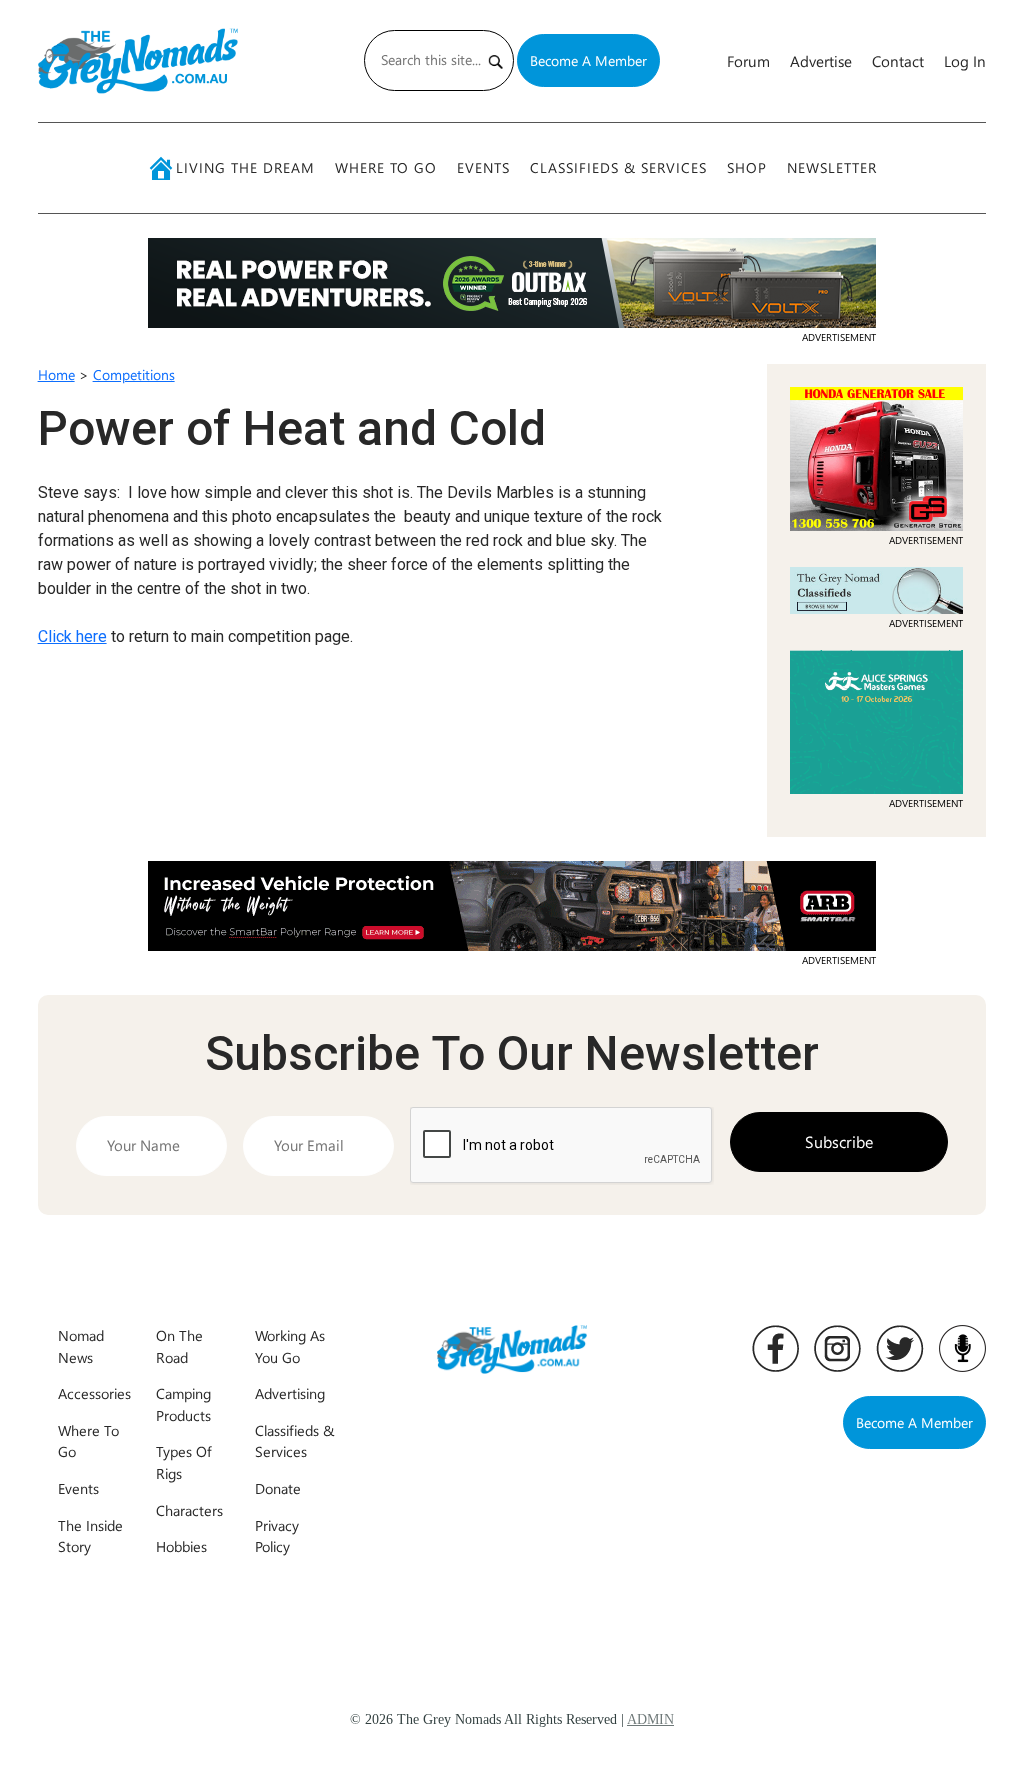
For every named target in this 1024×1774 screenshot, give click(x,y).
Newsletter (832, 167)
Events (483, 167)
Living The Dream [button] (245, 167)
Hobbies (181, 1546)
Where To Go (386, 167)
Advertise (821, 61)
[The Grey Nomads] (138, 61)
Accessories (94, 1393)
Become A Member (588, 60)
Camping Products (183, 1404)
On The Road (179, 1346)
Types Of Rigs (184, 1462)
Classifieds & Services (618, 167)
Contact (898, 61)
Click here (72, 636)
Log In (965, 61)
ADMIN (650, 1719)
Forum (748, 61)
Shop (747, 167)
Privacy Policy (277, 1536)
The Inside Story (90, 1536)
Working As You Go (290, 1346)
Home (56, 374)
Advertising (290, 1393)
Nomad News (81, 1346)
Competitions (134, 374)
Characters (189, 1510)
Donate (278, 1488)
